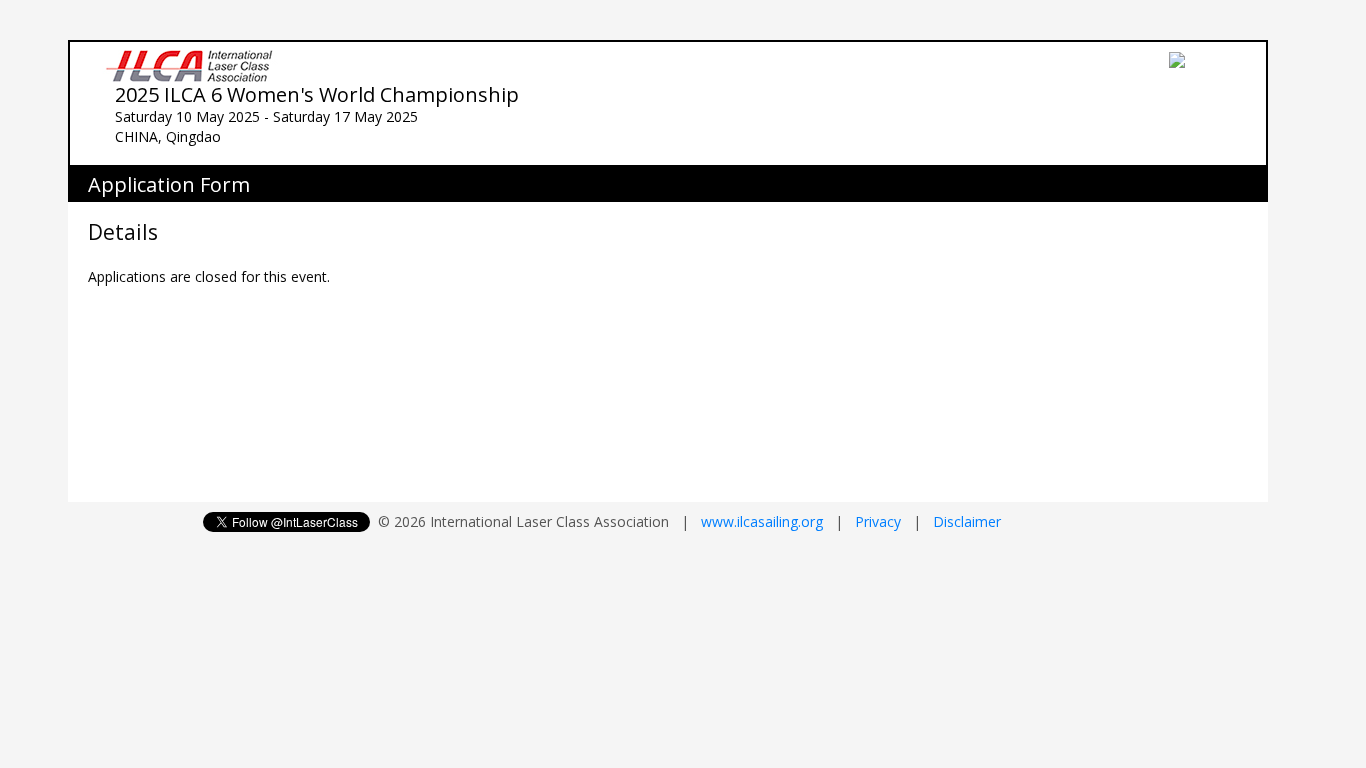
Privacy (878, 521)
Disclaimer (967, 521)
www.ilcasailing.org (762, 521)
